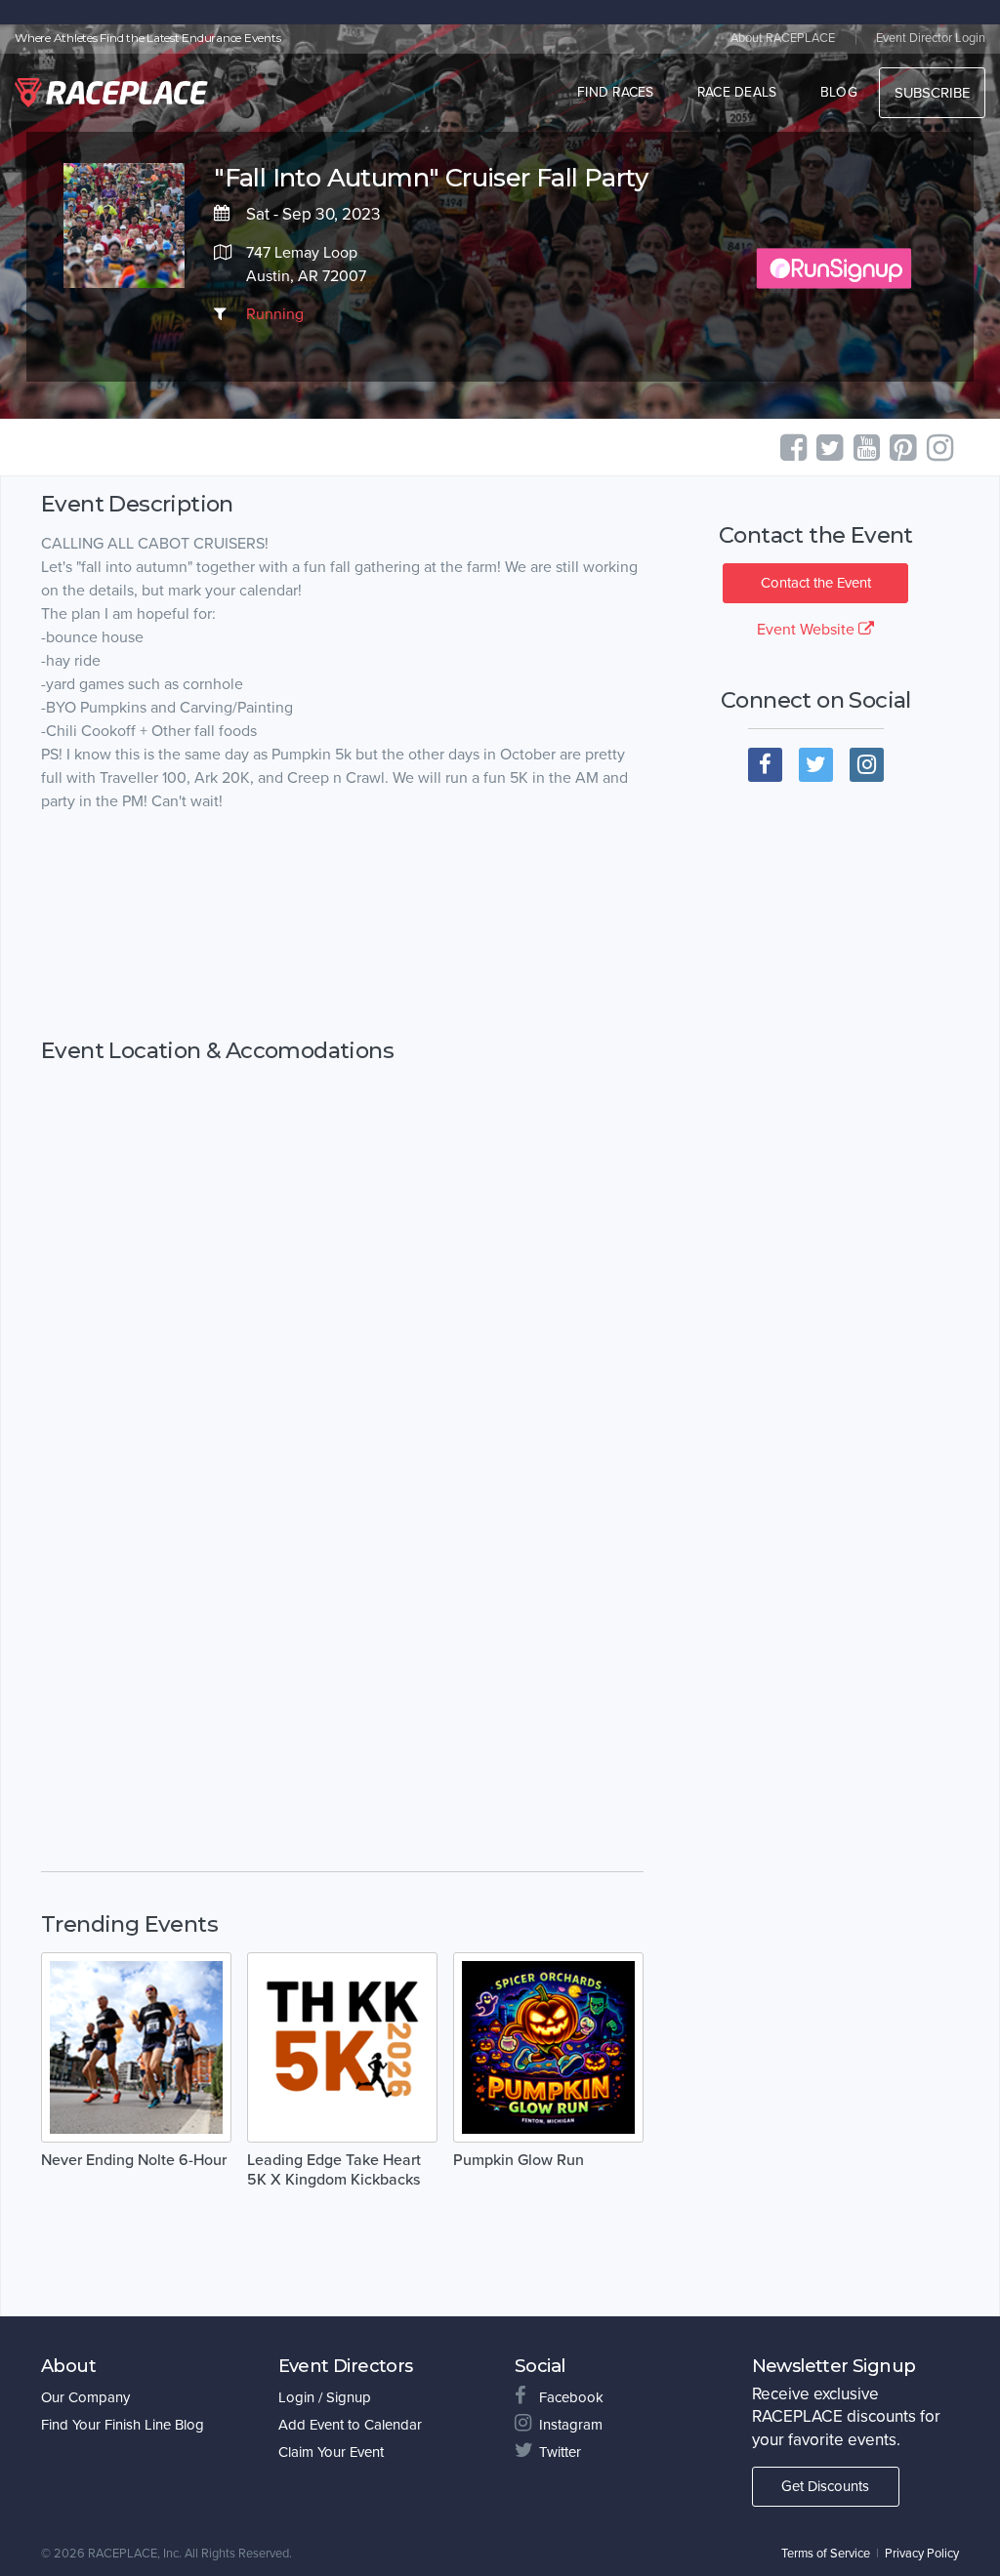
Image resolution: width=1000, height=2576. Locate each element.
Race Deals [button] (737, 92)
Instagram (571, 2425)
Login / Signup (325, 2397)
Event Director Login (931, 38)
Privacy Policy (922, 2554)
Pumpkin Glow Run (519, 2160)
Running (275, 314)
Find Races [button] (616, 92)
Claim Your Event (331, 2452)
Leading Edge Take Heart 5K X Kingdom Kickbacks (334, 2170)
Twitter (560, 2452)
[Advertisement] (342, 926)
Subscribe (932, 93)
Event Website (808, 630)
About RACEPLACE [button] (783, 38)
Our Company (85, 2397)
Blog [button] (839, 92)
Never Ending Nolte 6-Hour (134, 2160)
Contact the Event (816, 583)
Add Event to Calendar (350, 2425)
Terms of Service (826, 2554)
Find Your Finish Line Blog (123, 2425)
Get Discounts (825, 2486)
